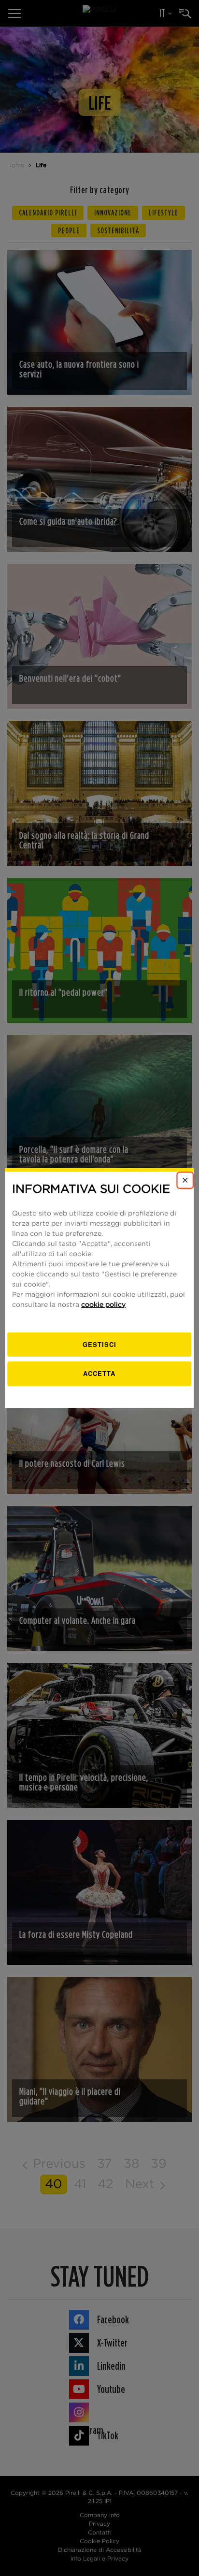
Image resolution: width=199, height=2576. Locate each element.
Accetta (99, 1373)
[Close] (185, 1180)
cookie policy (103, 1305)
